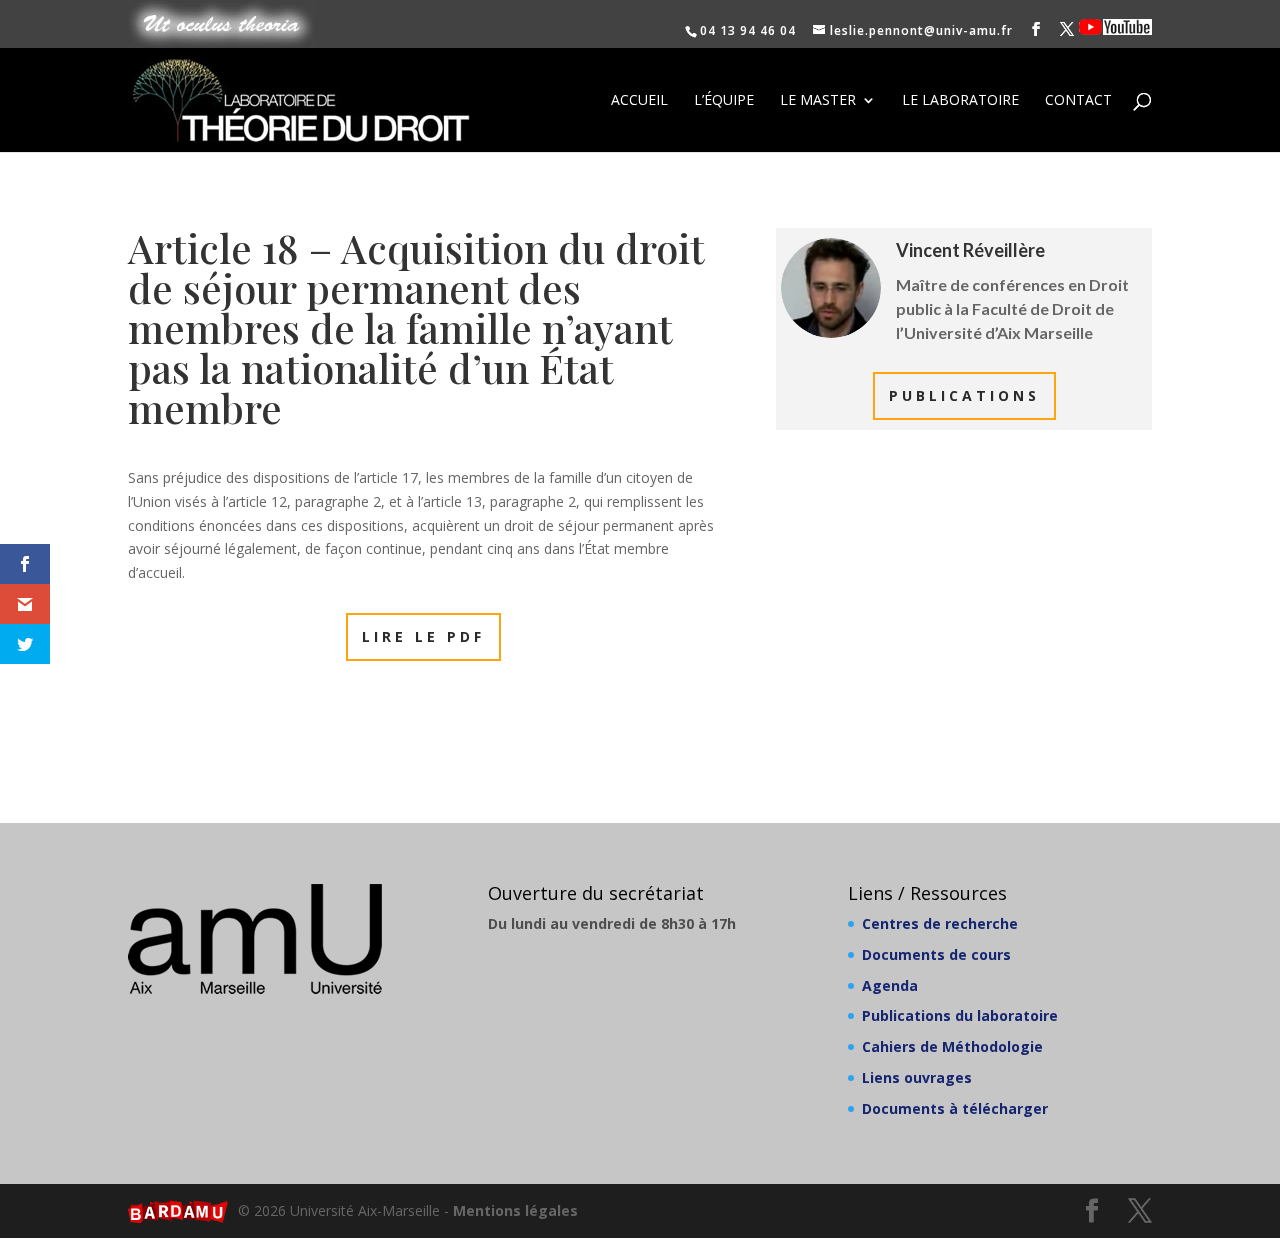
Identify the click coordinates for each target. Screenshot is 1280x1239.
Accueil (639, 101)
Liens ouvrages (917, 1077)
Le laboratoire (960, 101)
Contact (1078, 101)
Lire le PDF (423, 636)
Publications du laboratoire (960, 1015)
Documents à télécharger (955, 1108)
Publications (964, 395)
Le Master (818, 101)
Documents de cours (936, 954)
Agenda (890, 985)
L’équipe (724, 101)
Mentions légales (515, 1210)
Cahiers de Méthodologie (952, 1046)
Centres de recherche (940, 923)
